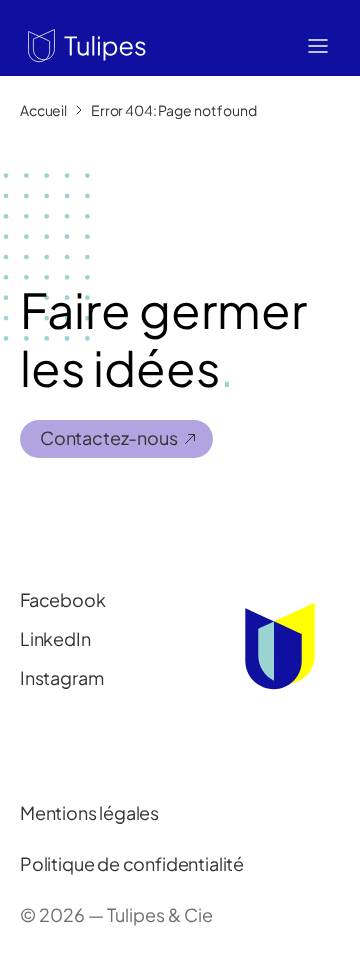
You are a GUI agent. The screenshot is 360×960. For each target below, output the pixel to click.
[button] (83, 43)
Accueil (43, 110)
